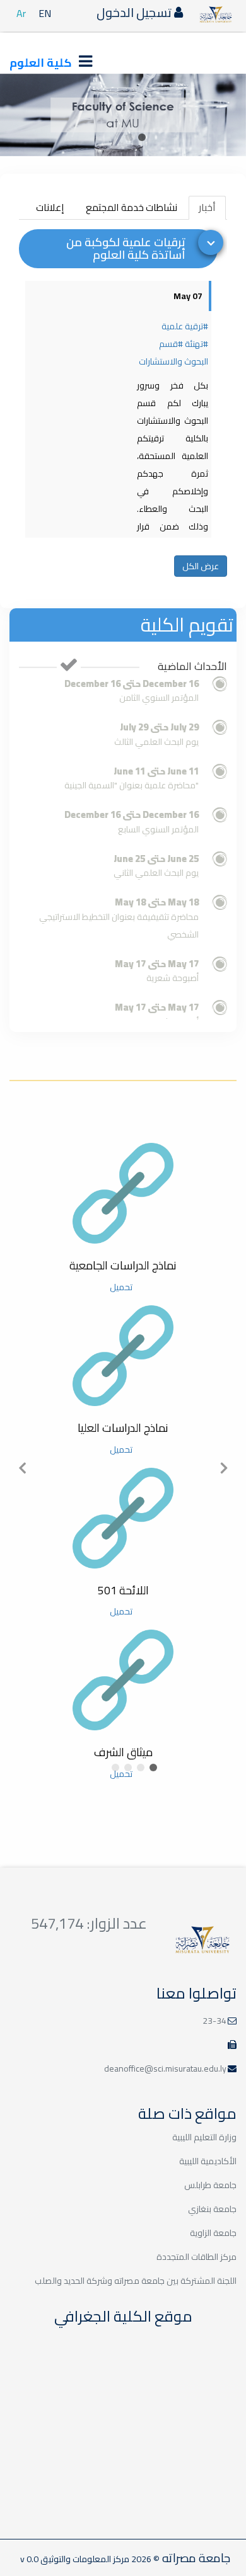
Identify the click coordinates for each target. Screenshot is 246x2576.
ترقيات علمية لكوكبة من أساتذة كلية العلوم (126, 248)
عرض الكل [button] (201, 566)
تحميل (121, 1287)
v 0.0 (29, 2559)
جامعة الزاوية (213, 2233)
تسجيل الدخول (135, 12)
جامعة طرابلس (210, 2185)
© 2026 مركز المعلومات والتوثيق (99, 2559)
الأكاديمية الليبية (208, 2161)
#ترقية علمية (185, 326)
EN (45, 13)
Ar (21, 13)
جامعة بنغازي (212, 2209)
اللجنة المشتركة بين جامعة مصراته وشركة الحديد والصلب (136, 2281)
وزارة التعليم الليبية (204, 2137)
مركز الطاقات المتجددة (196, 2257)
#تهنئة (196, 344)
